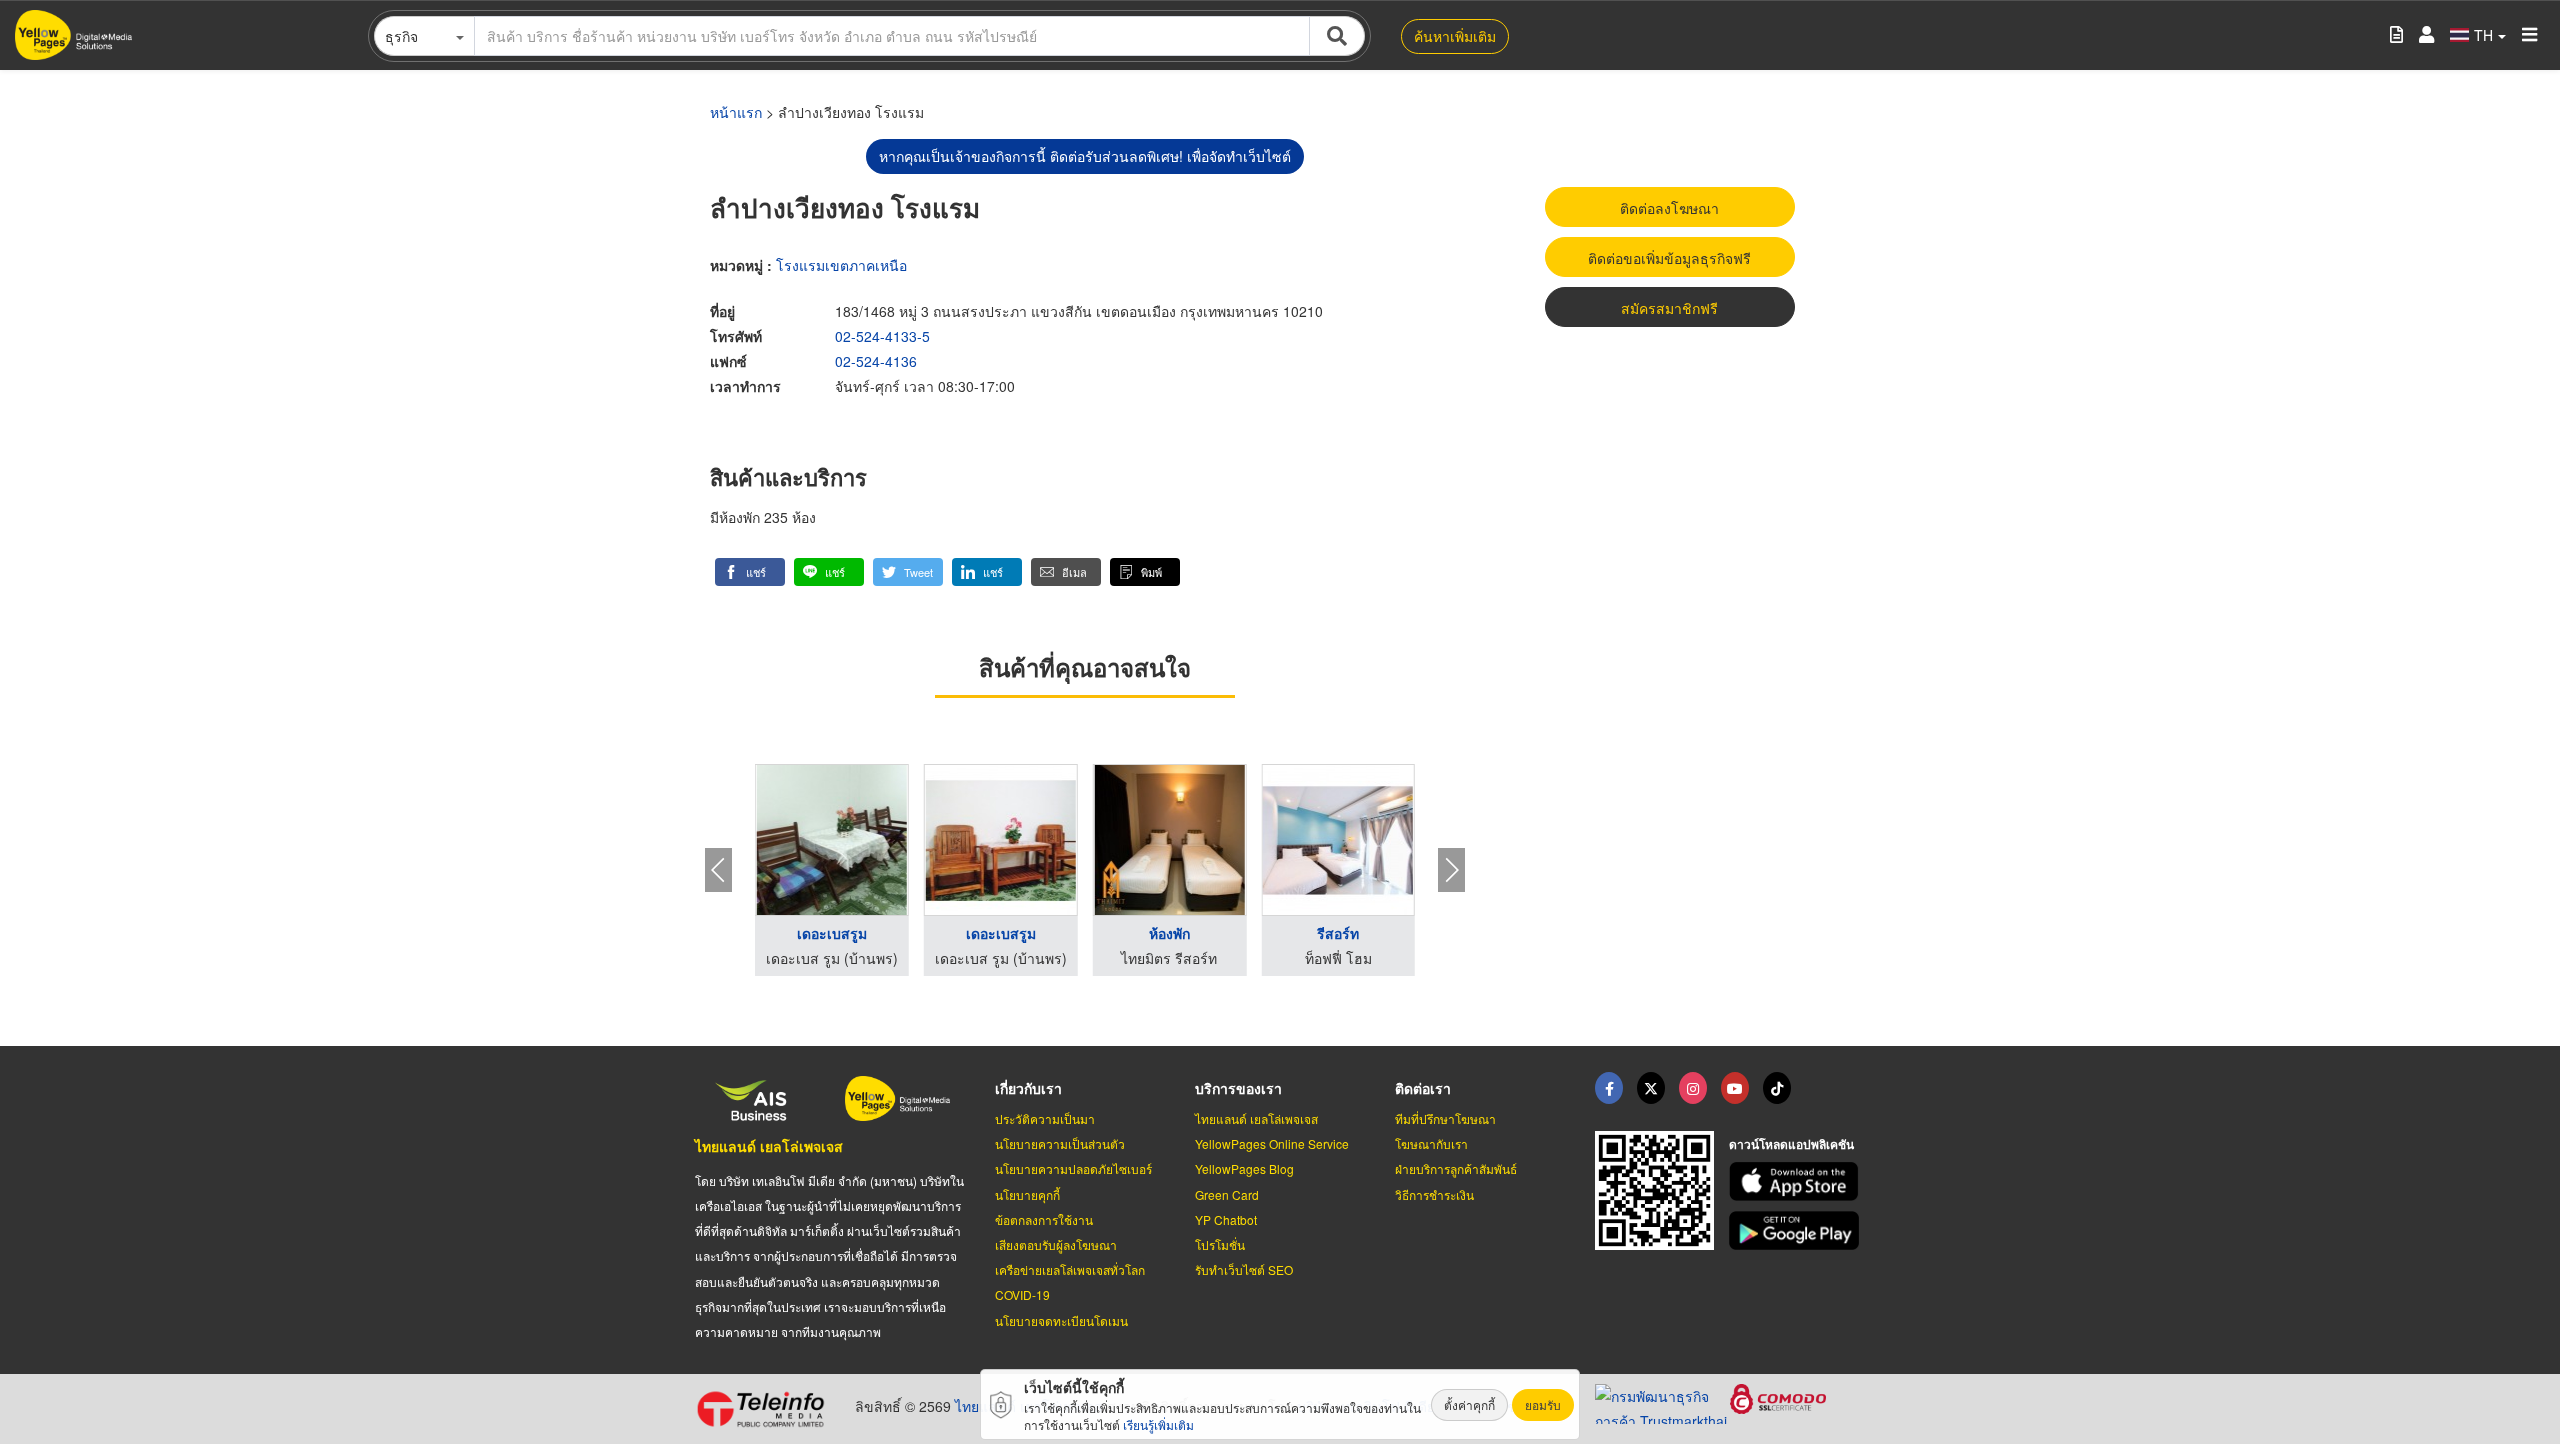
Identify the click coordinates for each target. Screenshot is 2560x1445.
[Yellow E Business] (1609, 1088)
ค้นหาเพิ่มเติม (1455, 36)
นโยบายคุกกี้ (1027, 1194)
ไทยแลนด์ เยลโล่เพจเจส (769, 1146)
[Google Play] (1797, 1230)
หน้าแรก (736, 112)
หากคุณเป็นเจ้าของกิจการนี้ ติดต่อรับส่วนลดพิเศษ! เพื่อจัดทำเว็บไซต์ (1085, 156)
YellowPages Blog (1244, 1168)
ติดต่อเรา (1423, 1088)
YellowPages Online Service (1272, 1143)
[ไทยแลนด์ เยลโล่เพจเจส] (1651, 1088)
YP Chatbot (1226, 1219)
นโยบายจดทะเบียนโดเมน (1061, 1320)
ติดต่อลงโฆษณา (1669, 208)
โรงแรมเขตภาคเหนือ (841, 265)
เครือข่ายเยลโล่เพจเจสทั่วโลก (1070, 1269)
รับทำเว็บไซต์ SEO (1244, 1269)
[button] (750, 572)
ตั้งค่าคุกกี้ (1469, 1404)
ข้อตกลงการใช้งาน (1044, 1219)
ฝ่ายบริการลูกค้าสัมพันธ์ (1456, 1168)
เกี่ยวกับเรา (1028, 1088)
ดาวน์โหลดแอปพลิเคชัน (1791, 1144)
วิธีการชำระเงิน (1434, 1194)
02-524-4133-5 (882, 336)
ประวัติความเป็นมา (1045, 1118)
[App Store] (1797, 1181)
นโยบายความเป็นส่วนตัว (1060, 1143)
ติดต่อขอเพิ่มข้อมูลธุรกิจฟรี (1669, 258)
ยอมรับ (1543, 1404)
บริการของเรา (1238, 1088)
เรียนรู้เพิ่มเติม (1158, 1424)
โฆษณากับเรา (1431, 1143)
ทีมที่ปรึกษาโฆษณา (1445, 1118)
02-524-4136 (876, 361)
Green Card (1227, 1194)
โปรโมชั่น (1220, 1244)
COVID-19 (1022, 1294)
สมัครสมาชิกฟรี (1669, 308)
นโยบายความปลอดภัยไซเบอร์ (1073, 1168)
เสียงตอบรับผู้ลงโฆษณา (1056, 1244)
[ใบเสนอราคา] (2396, 35)
